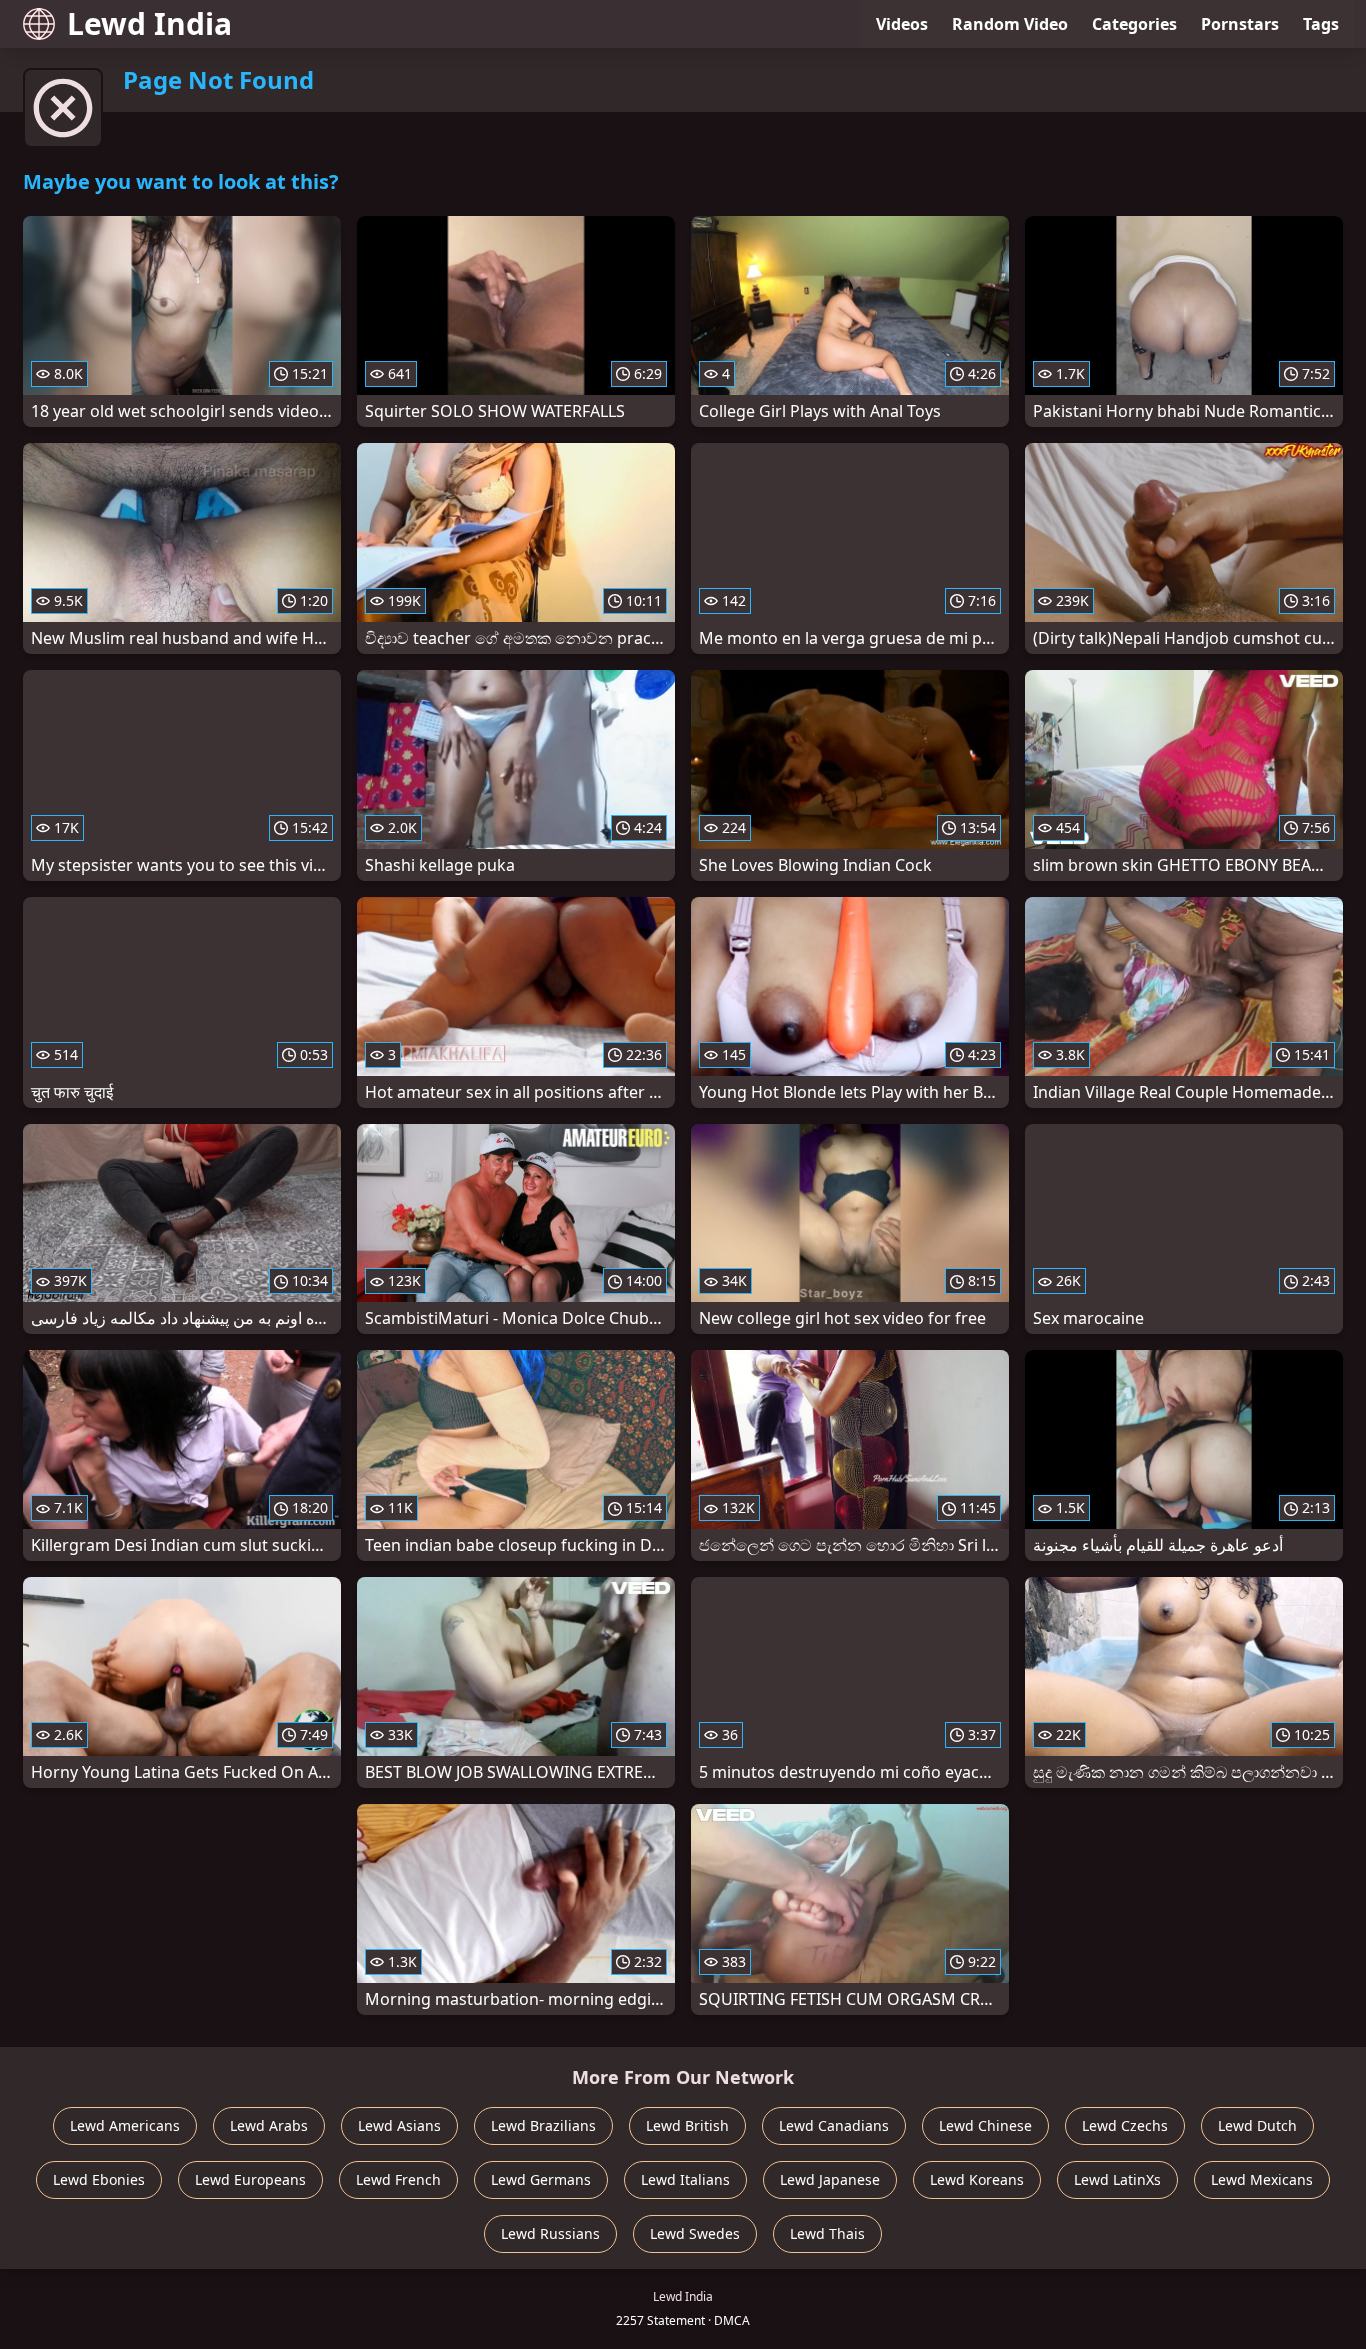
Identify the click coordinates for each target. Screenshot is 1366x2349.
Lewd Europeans (250, 2179)
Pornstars (1240, 24)
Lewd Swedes (695, 2233)
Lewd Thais (827, 2233)
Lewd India (149, 23)
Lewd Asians (399, 2125)
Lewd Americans (125, 2125)
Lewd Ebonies (99, 2179)
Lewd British (687, 2125)
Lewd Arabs (269, 2125)
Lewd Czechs (1125, 2125)
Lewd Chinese (985, 2125)
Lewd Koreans (977, 2179)
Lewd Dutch (1257, 2125)
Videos (902, 24)
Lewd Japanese (830, 2179)
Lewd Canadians (834, 2125)
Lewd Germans (541, 2179)
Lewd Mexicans (1262, 2179)
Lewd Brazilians (543, 2125)
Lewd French (398, 2179)
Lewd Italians (685, 2179)
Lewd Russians (550, 2233)
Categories (1134, 24)
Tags (1321, 24)
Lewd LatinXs (1117, 2179)
